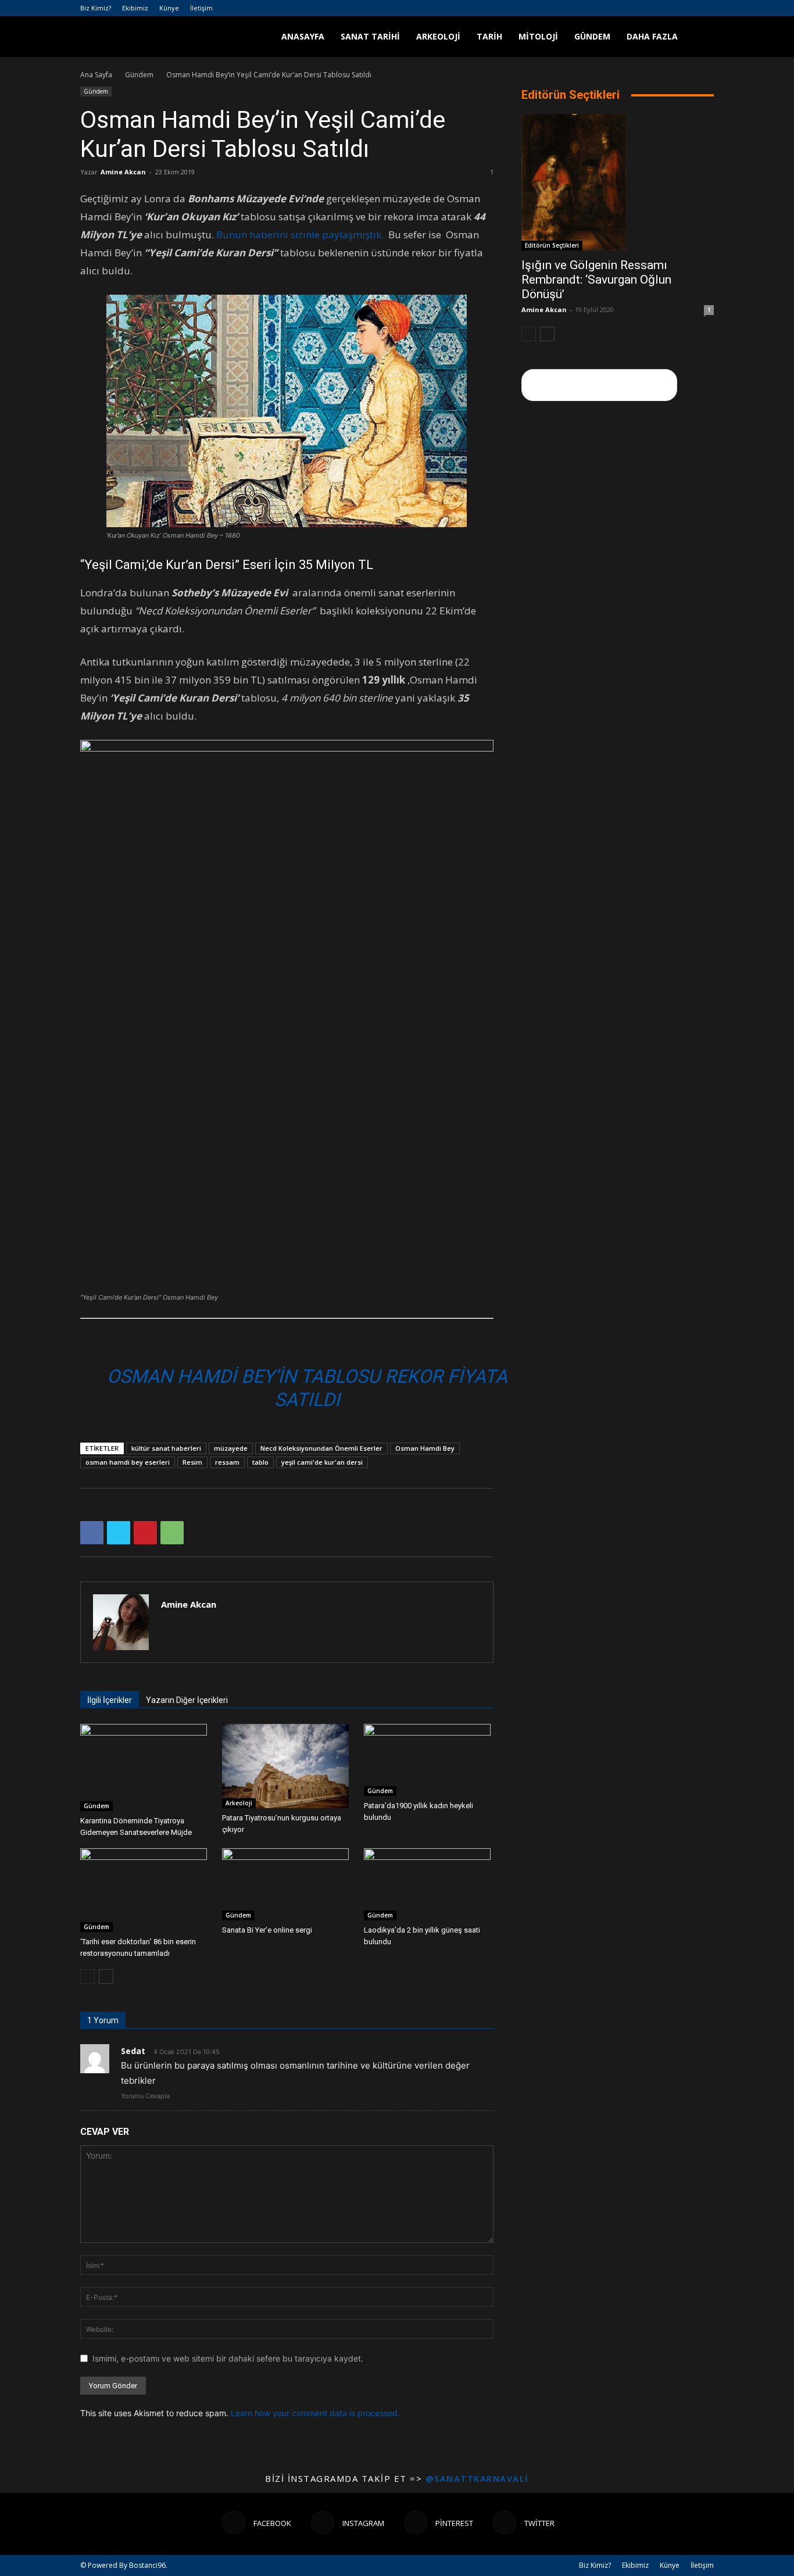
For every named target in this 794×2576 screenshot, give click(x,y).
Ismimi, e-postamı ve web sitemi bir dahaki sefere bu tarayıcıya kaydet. (228, 2358)
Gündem (592, 36)
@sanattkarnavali (477, 2478)
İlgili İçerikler (110, 1700)
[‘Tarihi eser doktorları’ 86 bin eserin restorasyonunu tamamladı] (145, 1890)
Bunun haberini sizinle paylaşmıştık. (302, 235)
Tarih (489, 36)
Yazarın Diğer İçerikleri (187, 1700)
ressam (227, 1462)
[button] (700, 37)
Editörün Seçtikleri (552, 245)
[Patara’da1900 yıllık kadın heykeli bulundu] (429, 1760)
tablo (260, 1462)
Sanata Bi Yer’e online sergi (267, 1930)
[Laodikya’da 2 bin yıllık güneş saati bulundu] (429, 1884)
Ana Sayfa (96, 75)
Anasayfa (303, 36)
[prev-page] (87, 1976)
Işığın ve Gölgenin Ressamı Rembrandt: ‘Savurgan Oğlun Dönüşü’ (596, 280)
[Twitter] (705, 8)
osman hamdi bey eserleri (128, 1462)
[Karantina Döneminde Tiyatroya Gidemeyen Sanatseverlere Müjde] (145, 1768)
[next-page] (106, 1976)
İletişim (201, 8)
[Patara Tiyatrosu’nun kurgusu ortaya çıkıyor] (287, 1766)
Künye (169, 8)
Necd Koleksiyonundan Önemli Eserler (321, 1448)
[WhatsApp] (172, 1533)
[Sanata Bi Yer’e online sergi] (287, 1884)
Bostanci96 (147, 2565)
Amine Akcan (123, 172)
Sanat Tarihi (370, 36)
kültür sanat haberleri (166, 1448)
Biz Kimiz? (96, 8)
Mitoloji (538, 36)
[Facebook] (648, 8)
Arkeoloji (438, 36)
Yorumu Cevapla (145, 2096)
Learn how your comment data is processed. (315, 2413)
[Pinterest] (686, 8)
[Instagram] (667, 8)
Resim (192, 1462)
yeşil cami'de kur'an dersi (322, 1462)
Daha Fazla (652, 36)
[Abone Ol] (599, 385)
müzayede (231, 1448)
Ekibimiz (135, 8)
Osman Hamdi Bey (425, 1448)
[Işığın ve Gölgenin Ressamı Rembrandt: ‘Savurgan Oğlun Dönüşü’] (618, 182)
